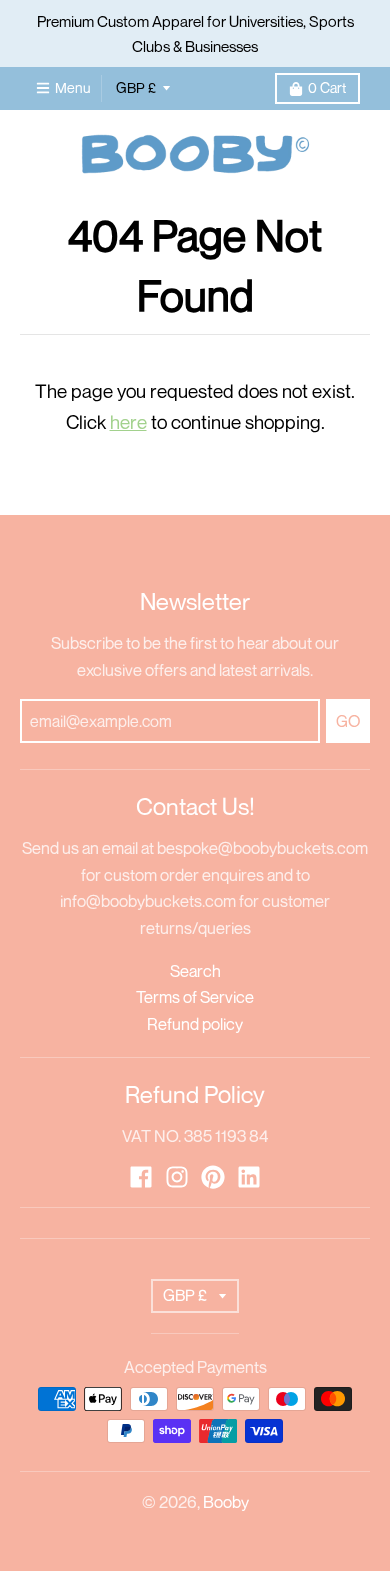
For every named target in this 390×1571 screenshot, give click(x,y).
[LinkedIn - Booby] (249, 1177)
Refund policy (195, 1024)
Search (195, 971)
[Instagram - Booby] (177, 1177)
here (128, 421)
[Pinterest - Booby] (213, 1177)
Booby (226, 1502)
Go (348, 721)
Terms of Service (195, 997)
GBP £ (136, 87)
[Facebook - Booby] (141, 1177)
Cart (327, 87)
